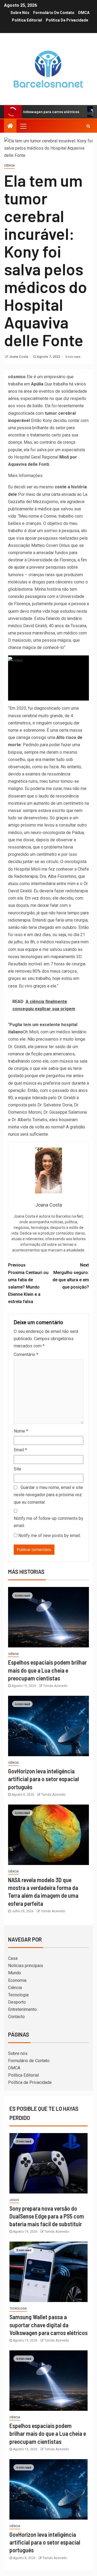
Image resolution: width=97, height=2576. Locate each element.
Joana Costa (19, 357)
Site (18, 1469)
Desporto (17, 2002)
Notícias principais (26, 1966)
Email (20, 1450)
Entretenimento (22, 2009)
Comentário (26, 1354)
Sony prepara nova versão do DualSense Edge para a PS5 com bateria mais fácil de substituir (47, 2216)
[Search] (88, 126)
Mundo (15, 1973)
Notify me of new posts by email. (50, 1536)
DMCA (84, 13)
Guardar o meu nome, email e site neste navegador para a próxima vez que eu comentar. (48, 1495)
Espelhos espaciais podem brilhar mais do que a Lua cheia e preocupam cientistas (47, 1670)
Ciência (9, 166)
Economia (17, 1980)
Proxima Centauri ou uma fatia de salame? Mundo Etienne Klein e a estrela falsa (28, 1283)
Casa (13, 1958)
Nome (21, 1431)
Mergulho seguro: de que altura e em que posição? (71, 1276)
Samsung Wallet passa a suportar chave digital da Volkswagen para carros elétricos (48, 2325)
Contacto (16, 2017)
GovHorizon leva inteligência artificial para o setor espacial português (44, 1779)
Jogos (14, 2200)
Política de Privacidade (67, 20)
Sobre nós (20, 13)
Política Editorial (27, 20)
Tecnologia (18, 1995)
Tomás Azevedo (55, 1686)
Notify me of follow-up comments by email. (48, 1522)
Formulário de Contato (54, 13)
